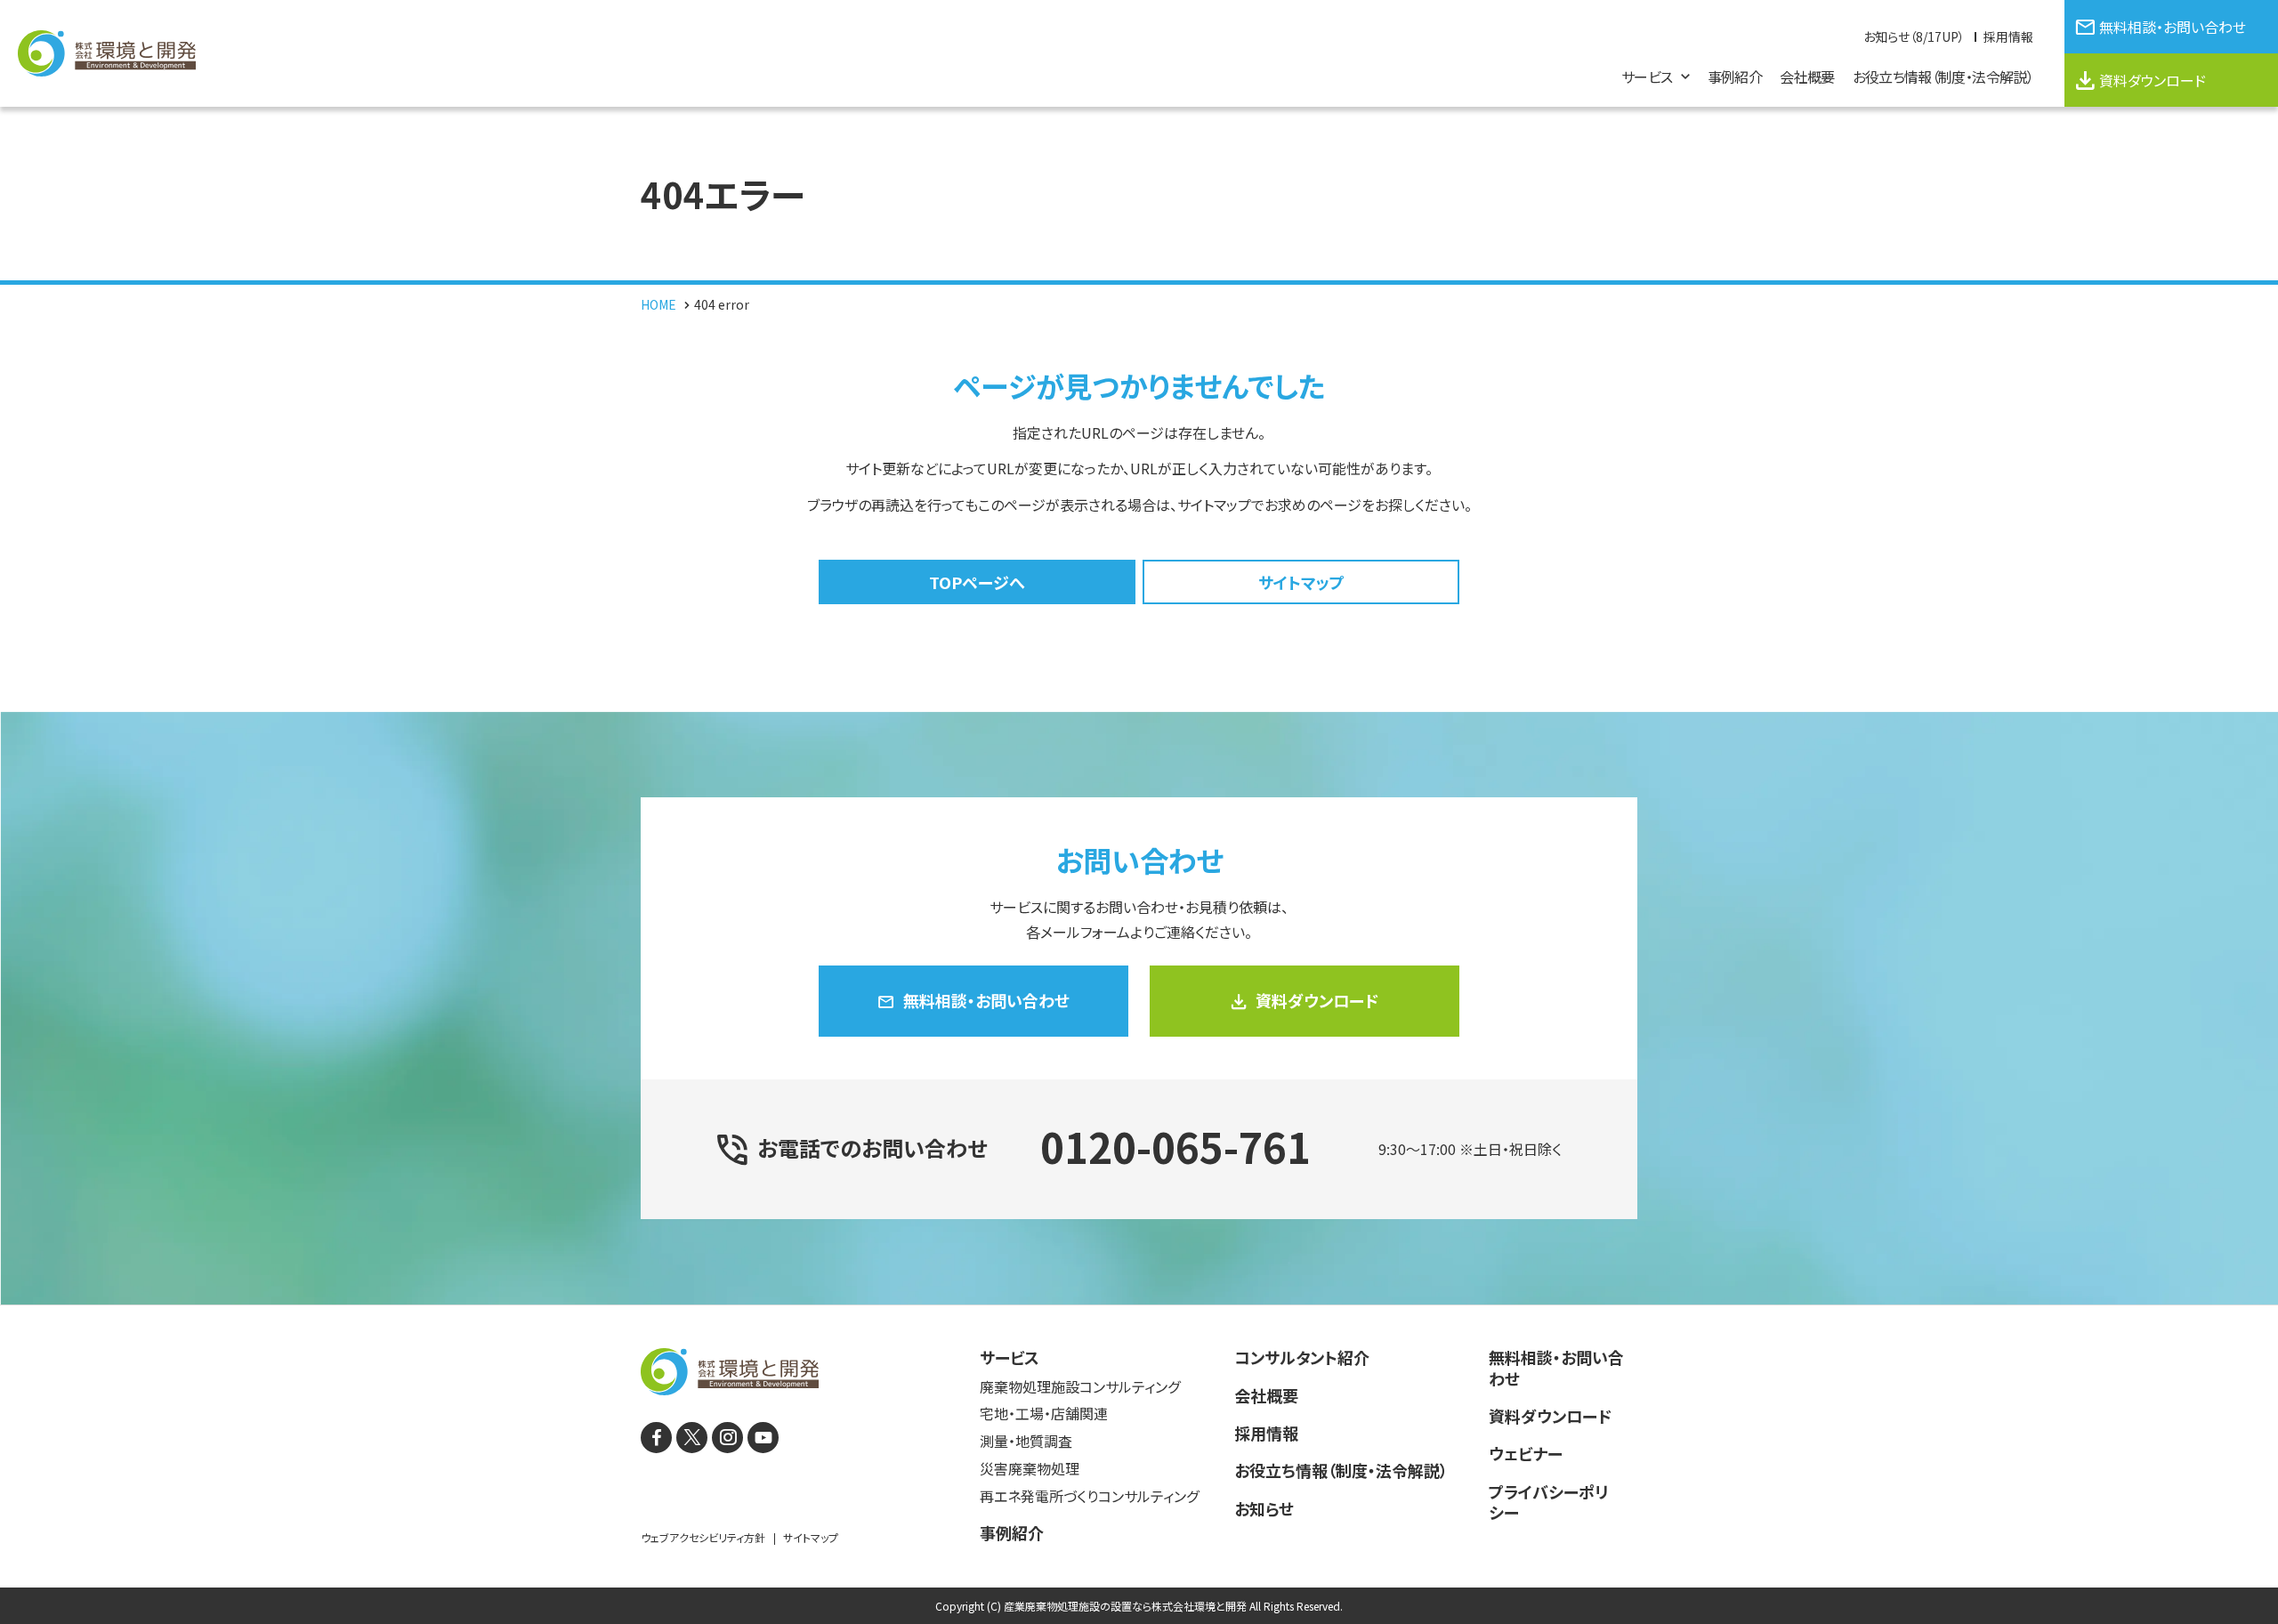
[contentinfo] (1139, 1464)
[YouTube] (763, 1438)
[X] (692, 1438)
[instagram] (727, 1438)
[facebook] (656, 1438)
